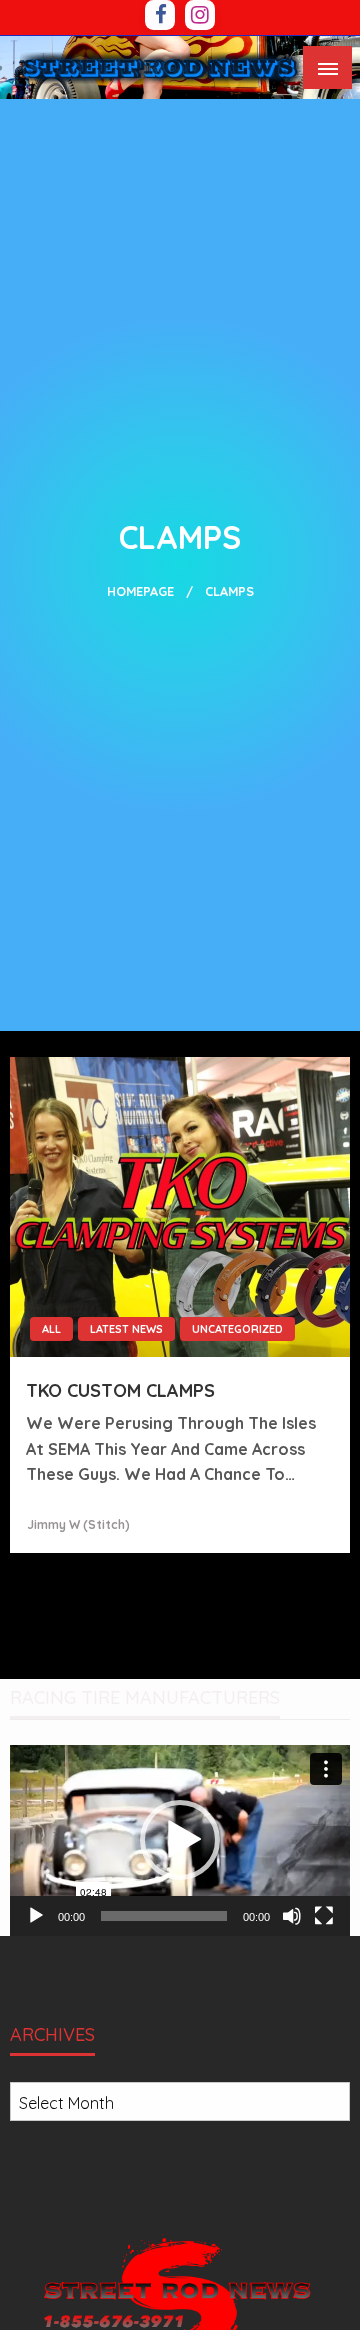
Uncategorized (237, 1329)
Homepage (140, 591)
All (51, 1329)
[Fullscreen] (324, 1916)
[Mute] (292, 1916)
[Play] (36, 1916)
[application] (180, 1840)
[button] (180, 1840)
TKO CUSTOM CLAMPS (120, 1390)
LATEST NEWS (126, 1329)
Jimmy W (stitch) (78, 1524)
